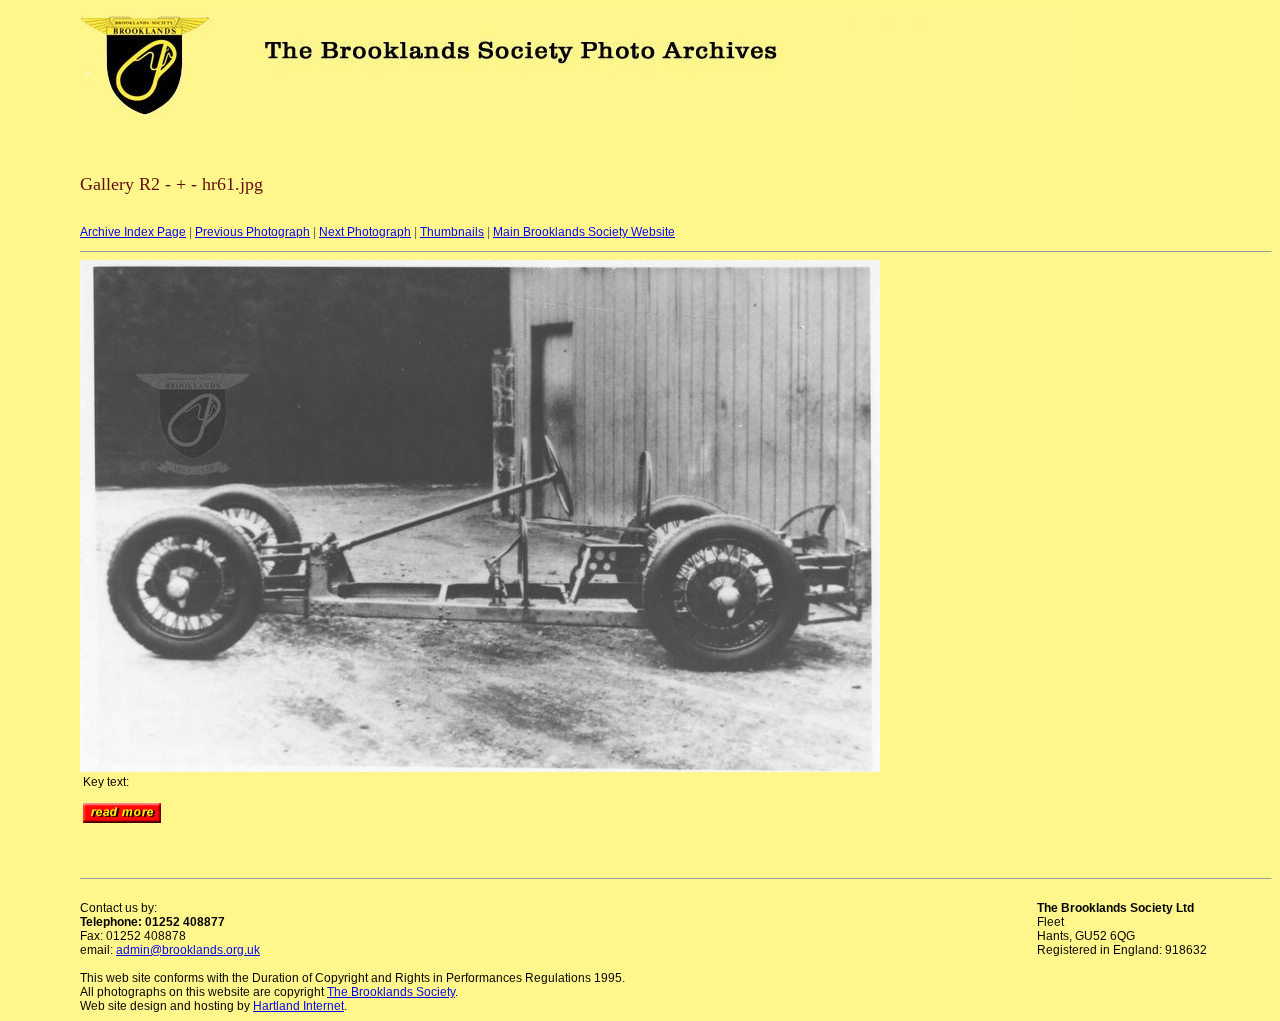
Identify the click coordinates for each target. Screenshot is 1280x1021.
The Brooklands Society (391, 992)
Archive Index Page (133, 232)
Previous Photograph (252, 232)
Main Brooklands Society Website (584, 232)
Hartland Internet (298, 1006)
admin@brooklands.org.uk (188, 950)
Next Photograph (365, 232)
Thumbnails (452, 232)
